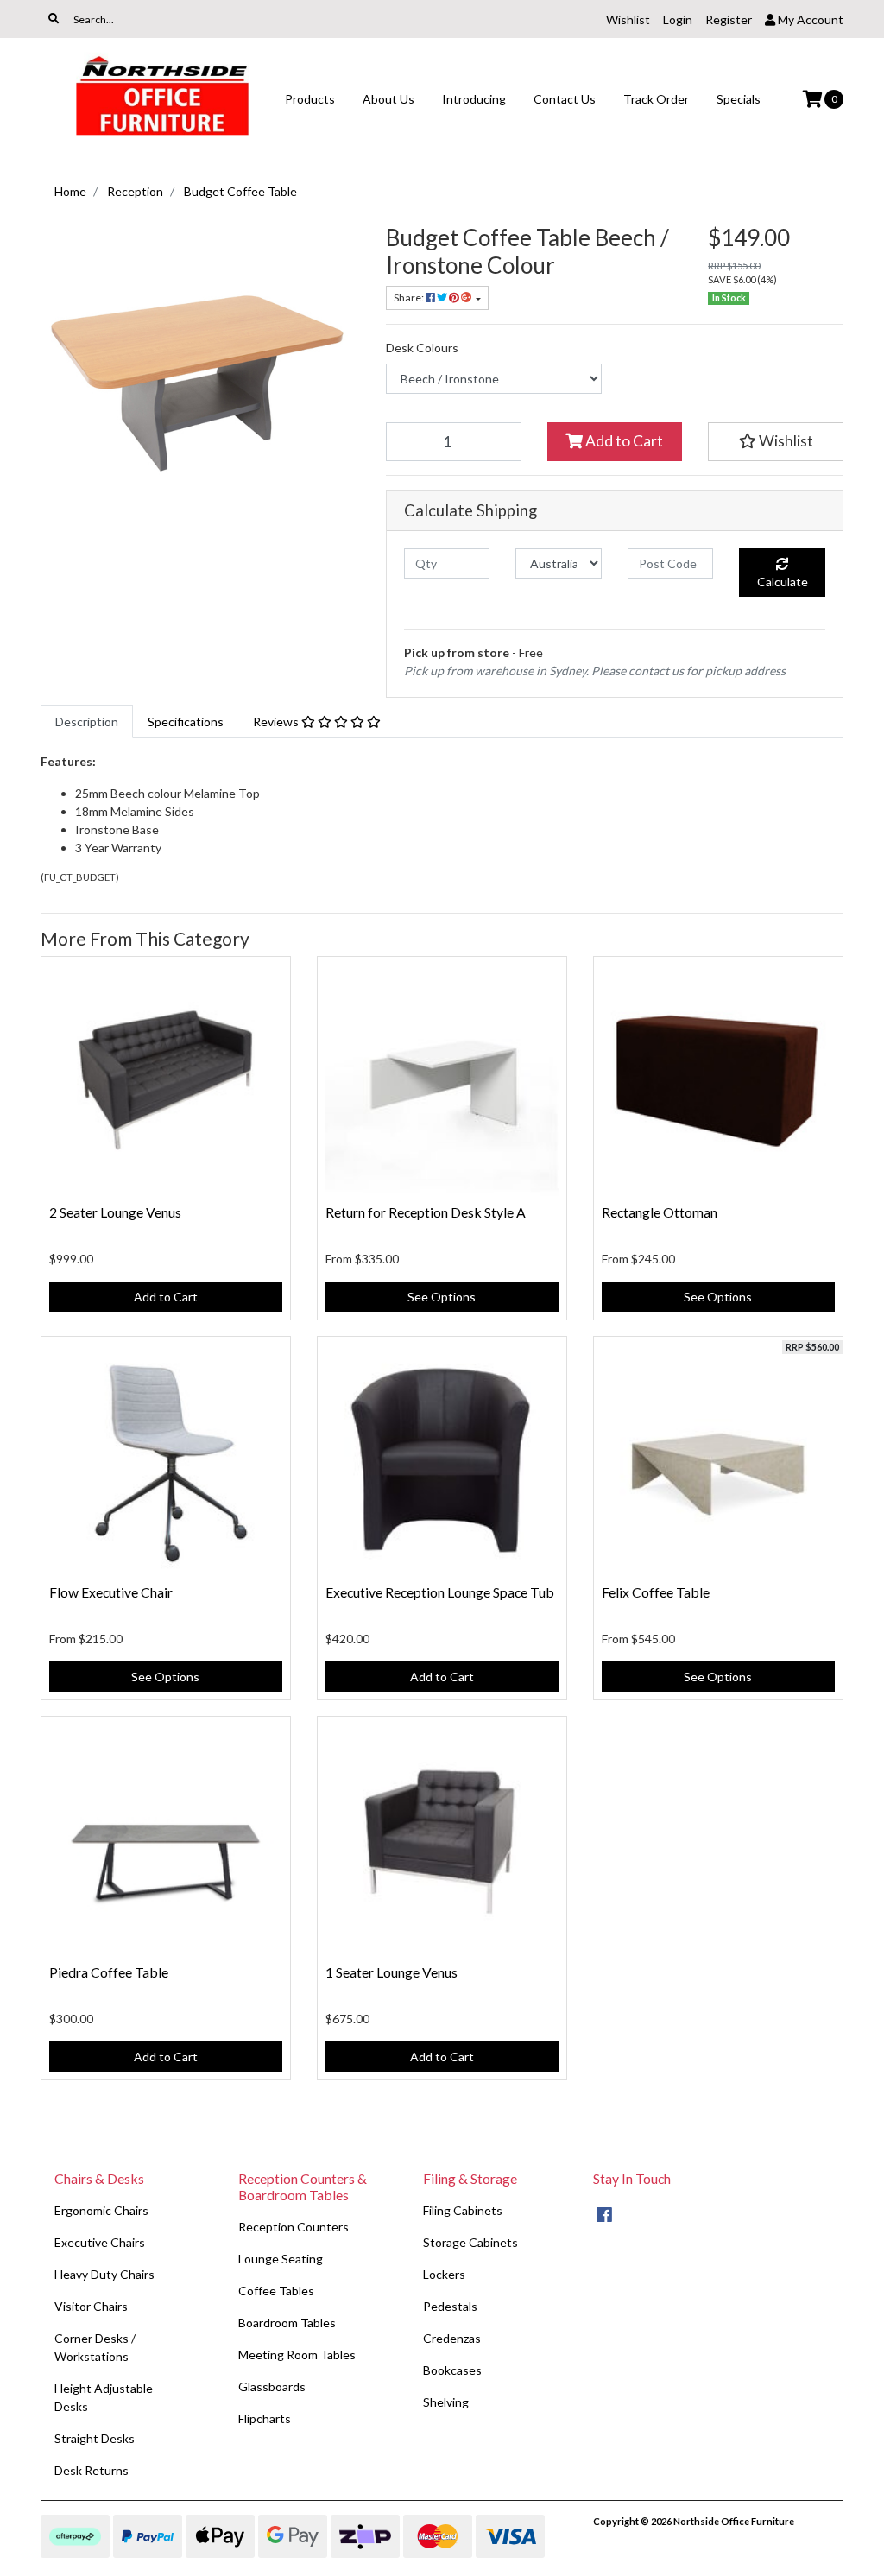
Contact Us (565, 99)
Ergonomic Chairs (101, 2210)
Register (729, 19)
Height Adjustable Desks (104, 2397)
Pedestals (450, 2306)
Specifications (186, 722)
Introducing (474, 99)
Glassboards (272, 2386)
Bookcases (452, 2370)
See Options (442, 1297)
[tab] (87, 722)
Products (310, 99)
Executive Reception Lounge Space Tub (440, 1592)
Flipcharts (265, 2418)
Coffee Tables (276, 2291)
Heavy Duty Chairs (104, 2274)
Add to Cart (623, 441)
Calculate (783, 582)
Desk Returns (92, 2470)
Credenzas (452, 2338)
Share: (410, 297)
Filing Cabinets (463, 2210)
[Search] (54, 19)
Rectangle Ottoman (660, 1212)
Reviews (277, 722)
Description (87, 722)
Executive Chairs (100, 2242)
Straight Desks (95, 2438)
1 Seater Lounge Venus (391, 1972)
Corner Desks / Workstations (95, 2347)
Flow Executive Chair (111, 1592)
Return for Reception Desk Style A (426, 1212)
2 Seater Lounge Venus (115, 1212)
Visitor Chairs (91, 2306)
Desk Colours (422, 348)
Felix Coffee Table (656, 1592)
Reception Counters (294, 2227)
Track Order (656, 99)
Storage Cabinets (470, 2242)
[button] (776, 441)
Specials (739, 99)
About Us (388, 99)
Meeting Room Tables (297, 2354)
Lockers (444, 2274)
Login (678, 19)
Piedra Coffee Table (109, 1972)
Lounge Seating (281, 2259)
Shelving (446, 2402)
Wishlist (628, 19)
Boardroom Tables (287, 2323)
